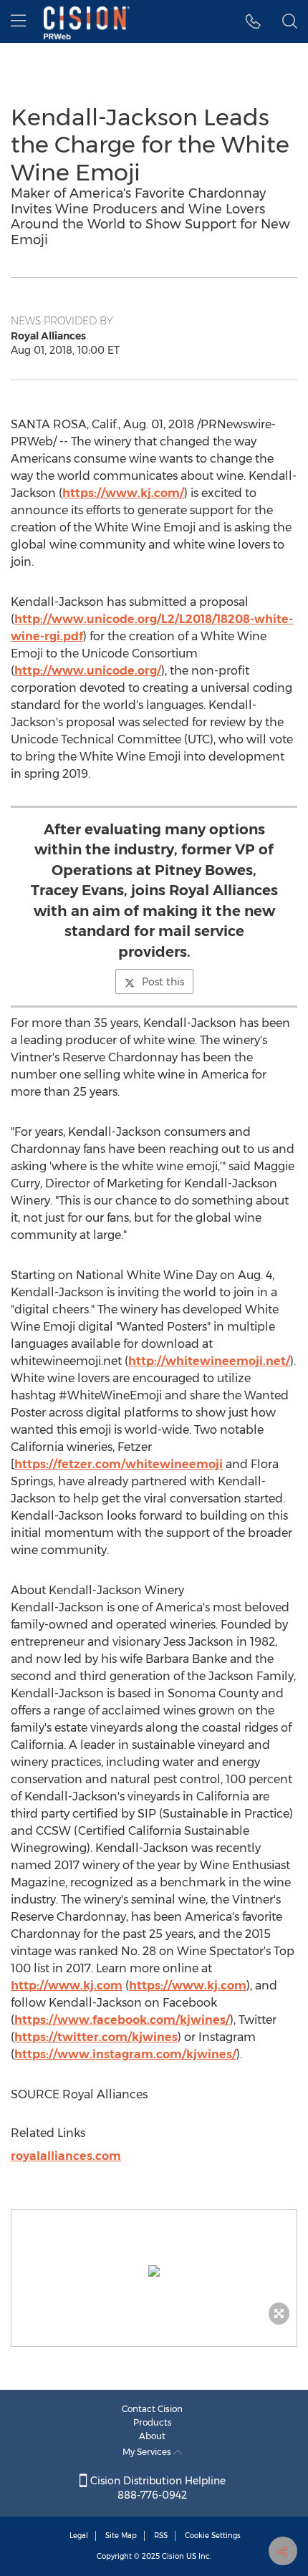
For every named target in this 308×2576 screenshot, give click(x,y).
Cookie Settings (213, 2536)
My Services (148, 2452)
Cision (173, 2556)
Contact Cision (152, 2409)
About (152, 2436)
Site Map (121, 2536)
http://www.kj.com (67, 1986)
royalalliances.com (66, 2156)
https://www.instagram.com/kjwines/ (125, 2054)
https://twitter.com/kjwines (96, 2037)
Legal (79, 2536)
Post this (163, 982)
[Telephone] (253, 21)
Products (153, 2422)
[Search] (290, 21)
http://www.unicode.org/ (88, 671)
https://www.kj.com (188, 1986)
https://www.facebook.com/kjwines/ (122, 2020)
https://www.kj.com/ (123, 493)
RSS (161, 2536)
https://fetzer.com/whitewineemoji (119, 1464)
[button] (154, 2271)
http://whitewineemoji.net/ (209, 1361)
